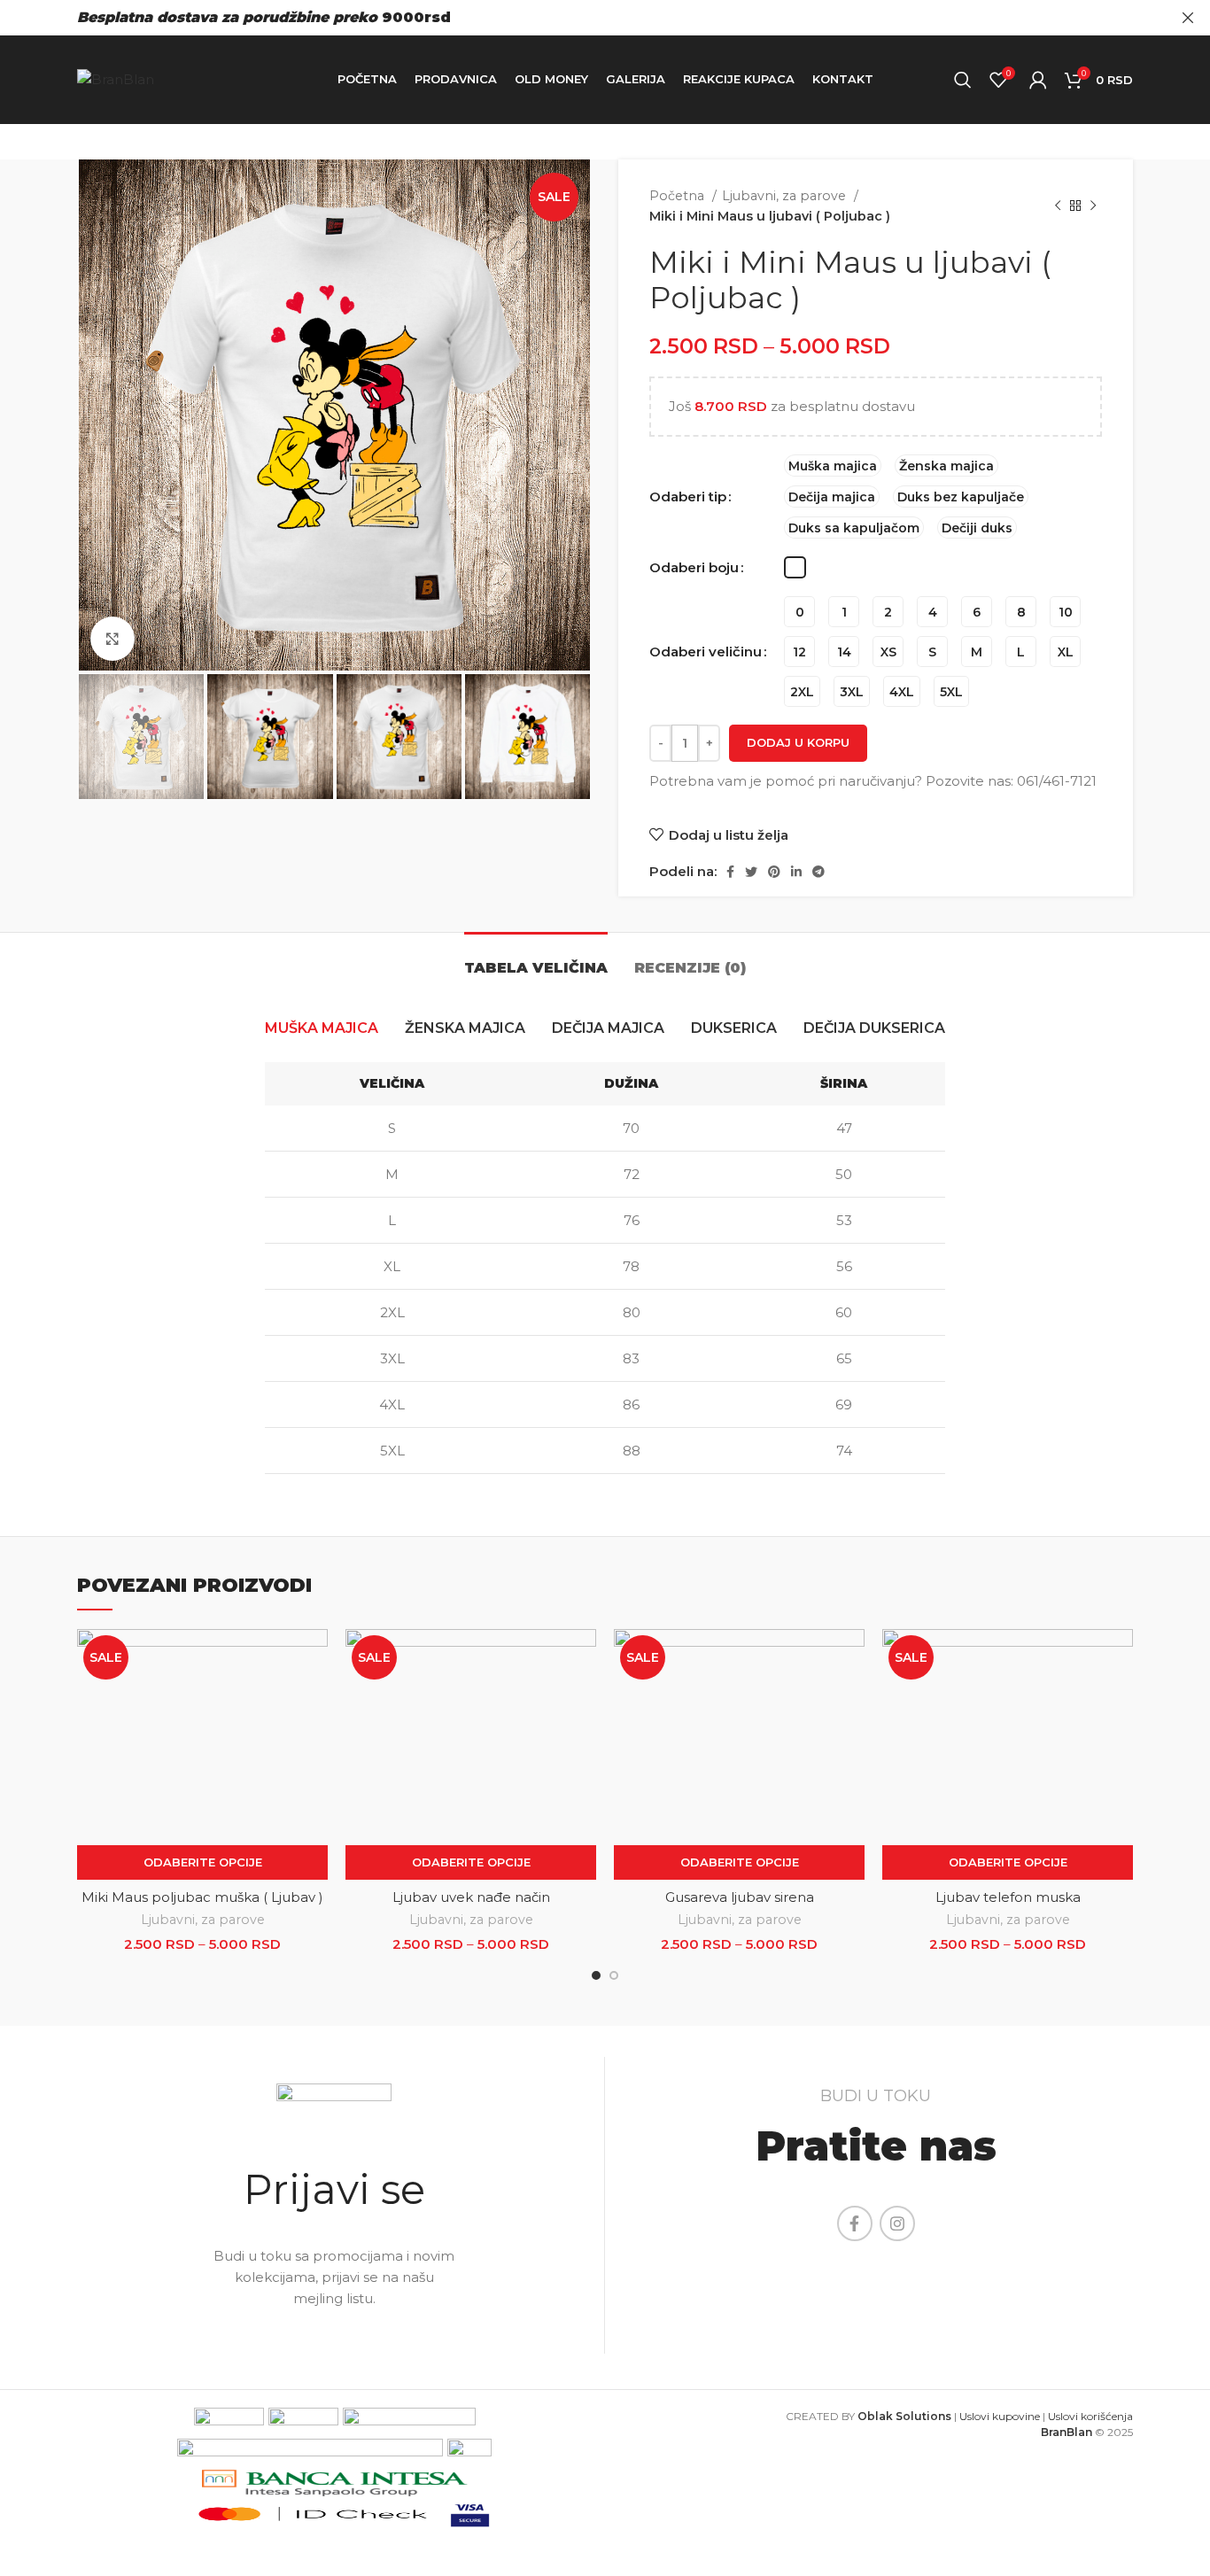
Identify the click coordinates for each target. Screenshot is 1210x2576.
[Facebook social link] (730, 872)
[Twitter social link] (751, 872)
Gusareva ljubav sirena (740, 1897)
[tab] (536, 959)
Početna (679, 196)
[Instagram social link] (897, 2223)
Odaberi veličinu (706, 652)
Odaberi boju (694, 567)
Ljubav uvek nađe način (471, 1897)
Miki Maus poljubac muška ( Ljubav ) (202, 1897)
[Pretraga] (963, 80)
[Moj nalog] (1038, 80)
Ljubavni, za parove (786, 196)
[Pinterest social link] (774, 872)
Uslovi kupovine (1000, 2416)
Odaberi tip (688, 497)
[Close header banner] (1188, 18)
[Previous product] (1058, 206)
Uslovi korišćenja (1090, 2416)
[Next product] (1093, 206)
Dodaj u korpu (798, 742)
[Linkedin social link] (796, 872)
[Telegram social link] (818, 872)
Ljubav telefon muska (1008, 1897)
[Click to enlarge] (112, 639)
